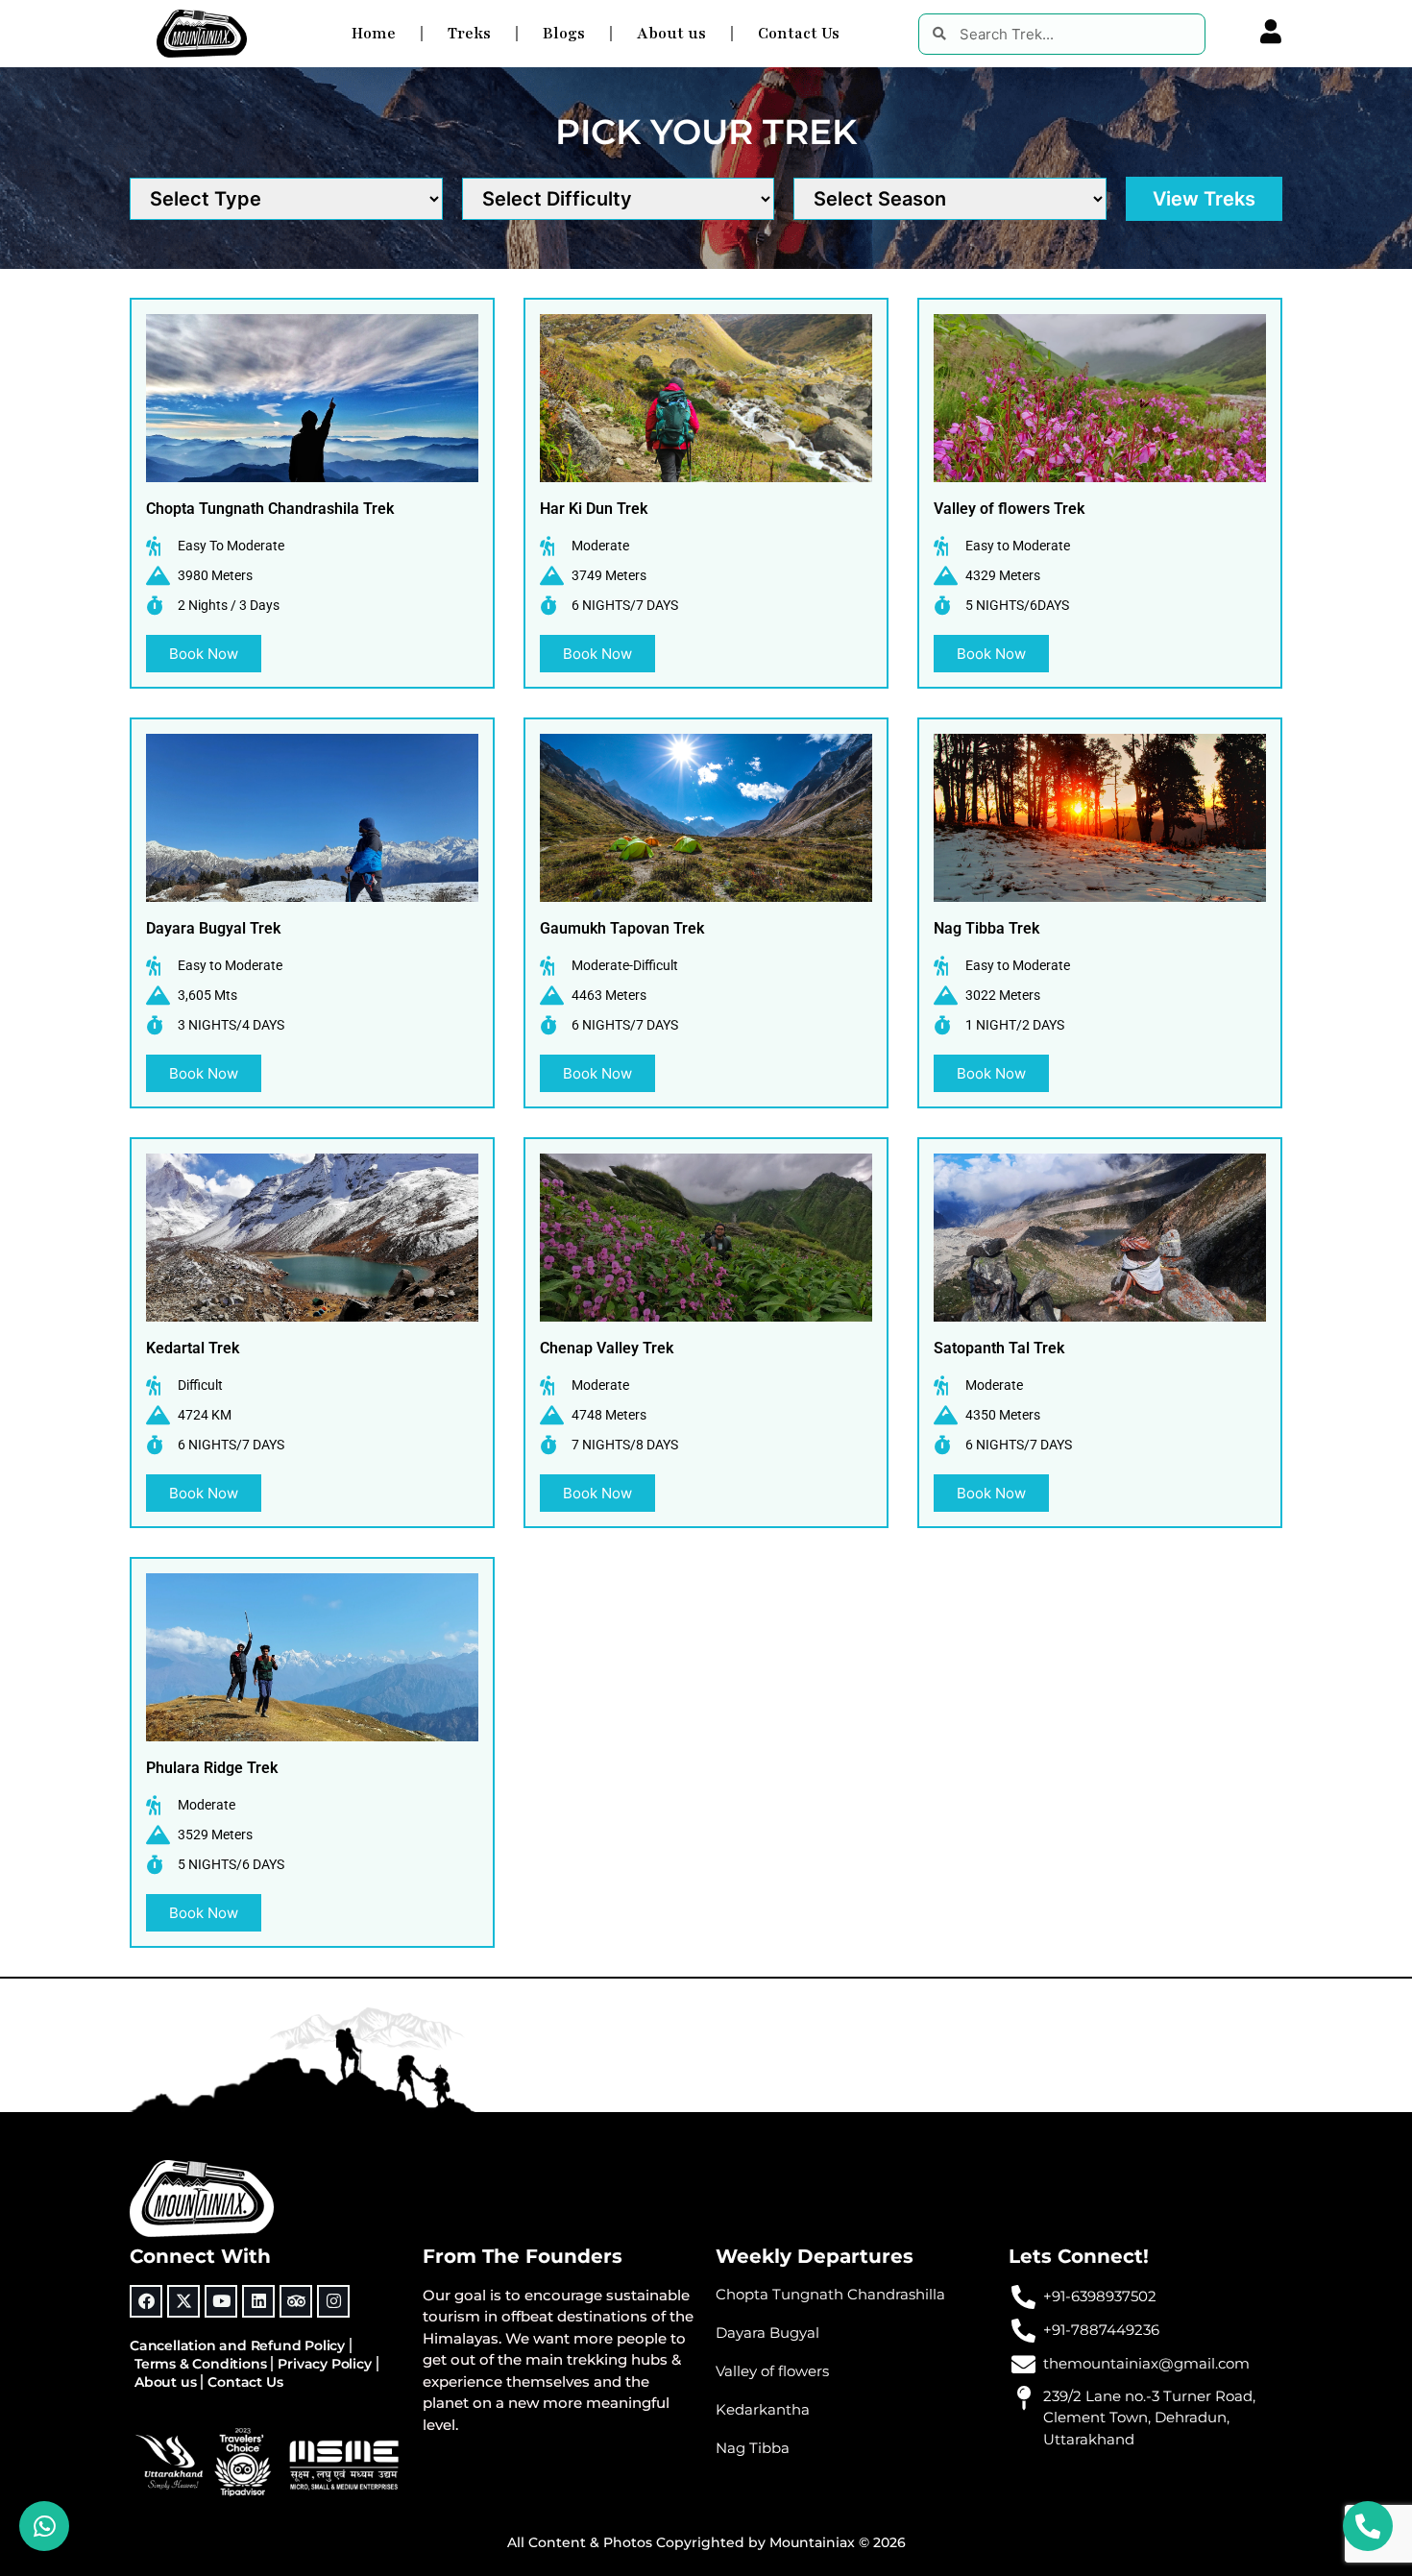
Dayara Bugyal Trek (213, 928)
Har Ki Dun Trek (594, 509)
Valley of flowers (772, 2371)
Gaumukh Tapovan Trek (622, 928)
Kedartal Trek (193, 1348)
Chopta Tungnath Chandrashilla (830, 2294)
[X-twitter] (183, 2301)
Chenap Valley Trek (607, 1348)
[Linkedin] (258, 2301)
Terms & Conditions (200, 2364)
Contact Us (799, 34)
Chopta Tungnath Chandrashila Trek (270, 509)
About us (671, 34)
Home (374, 34)
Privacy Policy (324, 2364)
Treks (469, 34)
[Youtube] (221, 2301)
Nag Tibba (753, 2448)
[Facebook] (146, 2301)
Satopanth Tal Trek (999, 1348)
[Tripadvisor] (296, 2301)
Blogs (564, 34)
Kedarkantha (763, 2409)
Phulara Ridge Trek (212, 1768)
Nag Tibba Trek (986, 928)
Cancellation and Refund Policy (237, 2345)
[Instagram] (333, 2301)
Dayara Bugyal (767, 2333)
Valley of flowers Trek (1009, 509)
